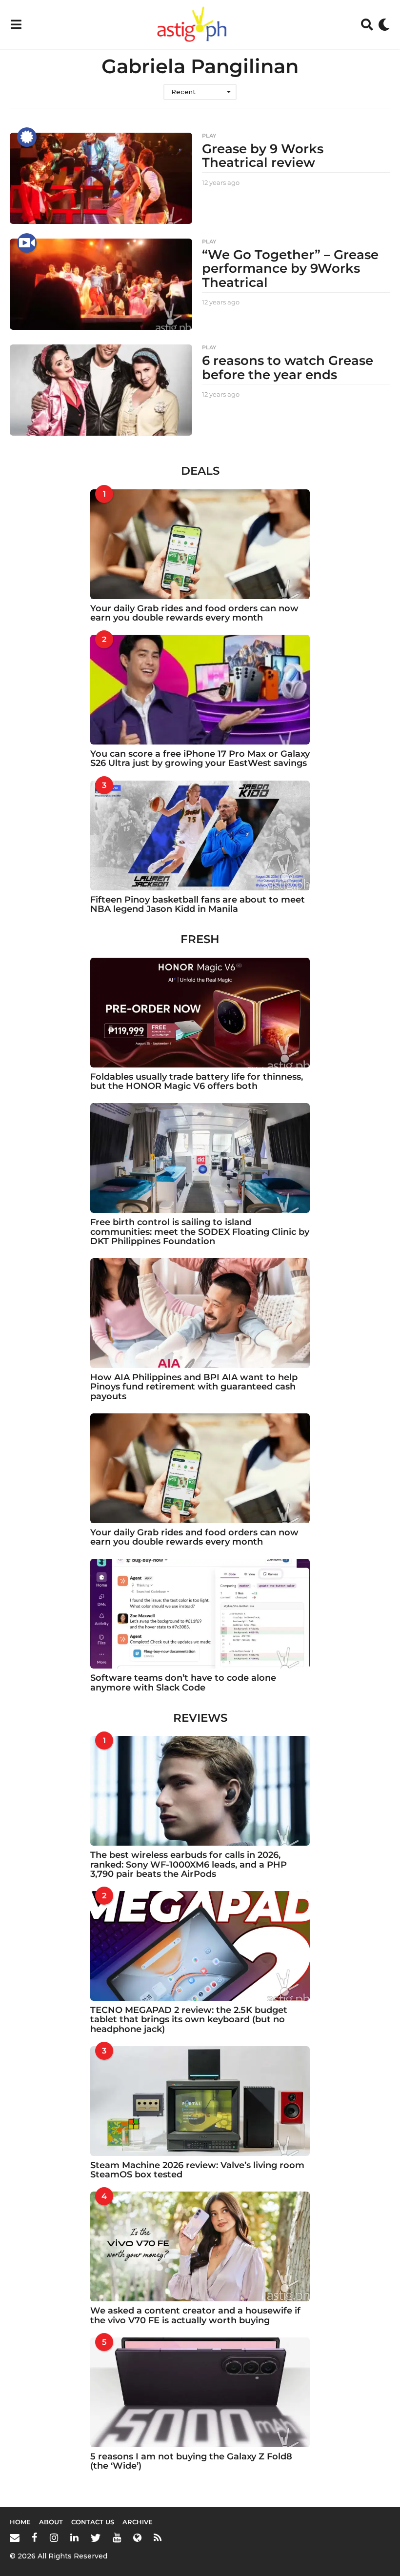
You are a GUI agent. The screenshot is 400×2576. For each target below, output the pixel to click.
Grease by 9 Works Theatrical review (263, 156)
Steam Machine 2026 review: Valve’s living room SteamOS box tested (197, 2170)
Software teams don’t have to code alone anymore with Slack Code (183, 1682)
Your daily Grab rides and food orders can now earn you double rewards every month (194, 613)
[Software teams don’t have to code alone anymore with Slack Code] (200, 1614)
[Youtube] (117, 2537)
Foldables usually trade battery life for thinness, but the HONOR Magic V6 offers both (197, 1081)
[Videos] (27, 243)
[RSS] (158, 2537)
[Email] (15, 2537)
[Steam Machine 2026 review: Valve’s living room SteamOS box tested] (200, 2101)
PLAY (209, 136)
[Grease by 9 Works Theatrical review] (101, 178)
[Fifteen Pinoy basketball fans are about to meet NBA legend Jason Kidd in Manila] (200, 835)
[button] (16, 24)
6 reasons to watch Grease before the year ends (288, 368)
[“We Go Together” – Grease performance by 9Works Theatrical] (101, 284)
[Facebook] (35, 2537)
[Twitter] (96, 2537)
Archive (138, 2522)
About (51, 2522)
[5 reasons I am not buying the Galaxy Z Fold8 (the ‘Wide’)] (200, 2392)
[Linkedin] (74, 2537)
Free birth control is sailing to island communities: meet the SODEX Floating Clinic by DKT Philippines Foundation (200, 1232)
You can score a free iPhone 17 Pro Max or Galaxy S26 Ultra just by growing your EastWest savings (200, 758)
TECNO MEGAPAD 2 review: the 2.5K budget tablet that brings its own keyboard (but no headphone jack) (189, 2020)
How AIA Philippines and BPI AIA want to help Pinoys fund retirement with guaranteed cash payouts (194, 1387)
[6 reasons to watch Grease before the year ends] (101, 390)
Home (20, 2522)
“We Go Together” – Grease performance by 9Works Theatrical (290, 269)
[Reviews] (27, 137)
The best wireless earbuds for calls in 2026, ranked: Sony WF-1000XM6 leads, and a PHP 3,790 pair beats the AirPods (189, 1864)
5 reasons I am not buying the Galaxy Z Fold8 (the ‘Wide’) (191, 2461)
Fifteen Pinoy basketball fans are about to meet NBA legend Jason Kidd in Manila (198, 904)
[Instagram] (54, 2537)
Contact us (93, 2522)
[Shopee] (137, 2537)
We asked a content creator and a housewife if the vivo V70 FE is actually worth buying (195, 2315)
